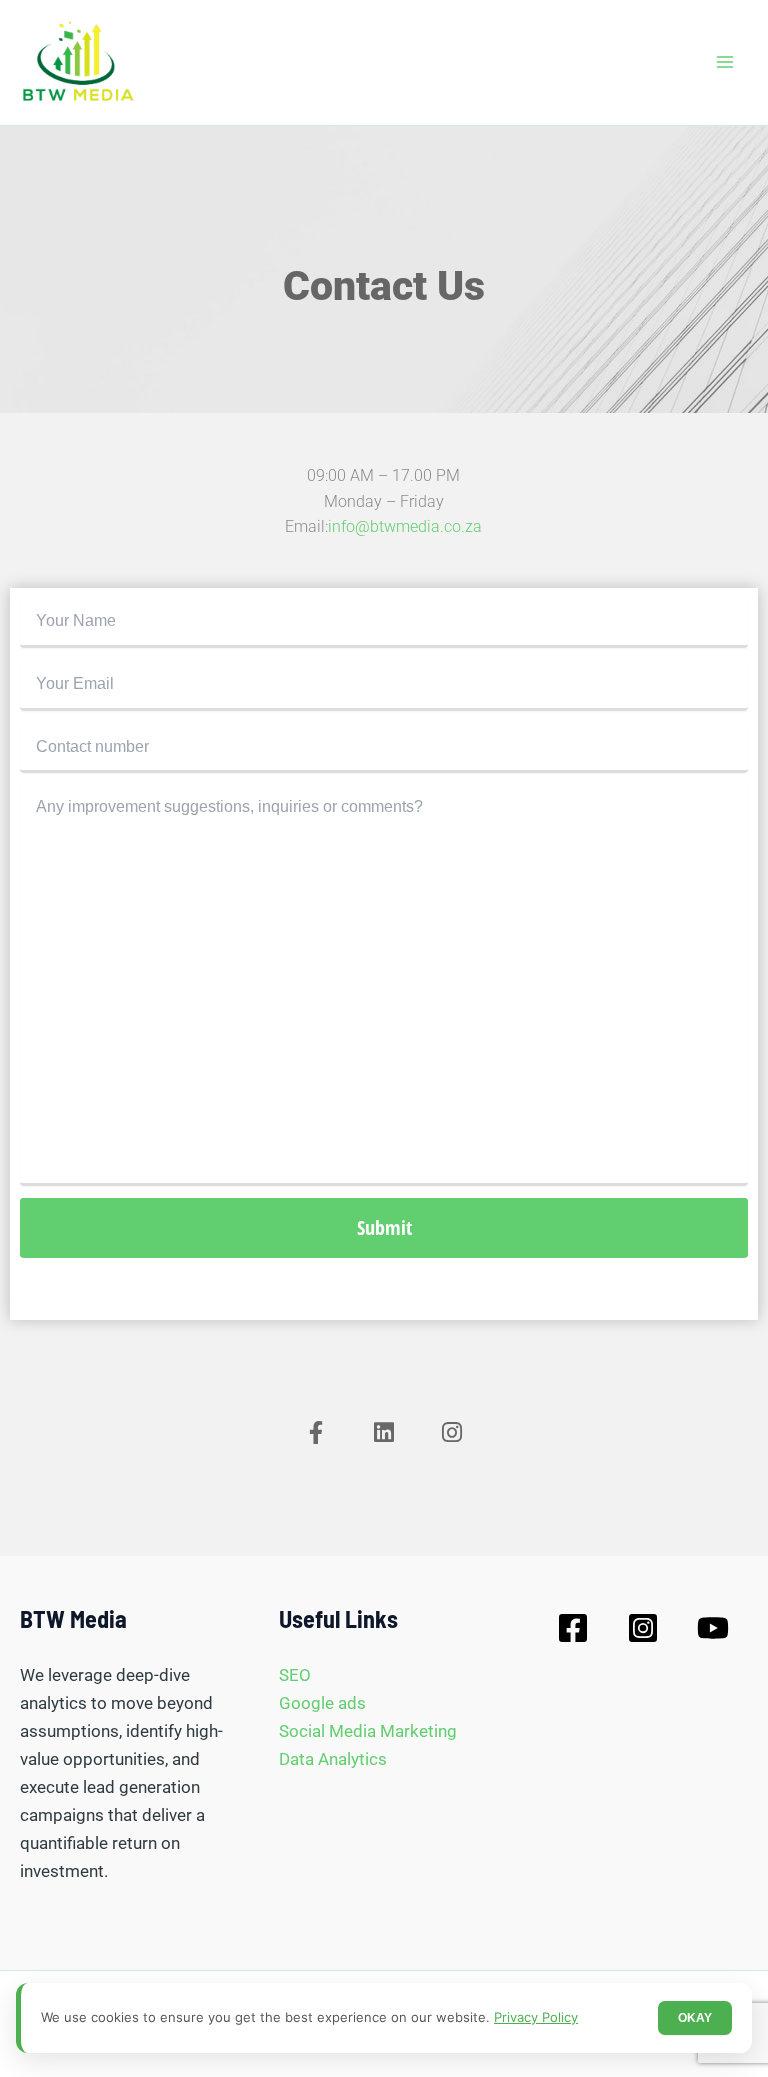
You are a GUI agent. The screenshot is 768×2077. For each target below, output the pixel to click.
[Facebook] (573, 1628)
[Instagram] (643, 1628)
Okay (695, 2018)
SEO (295, 1675)
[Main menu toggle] (726, 63)
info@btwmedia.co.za (405, 526)
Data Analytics (333, 1759)
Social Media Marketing (368, 1731)
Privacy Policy (536, 2017)
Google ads (322, 1703)
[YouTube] (713, 1628)
